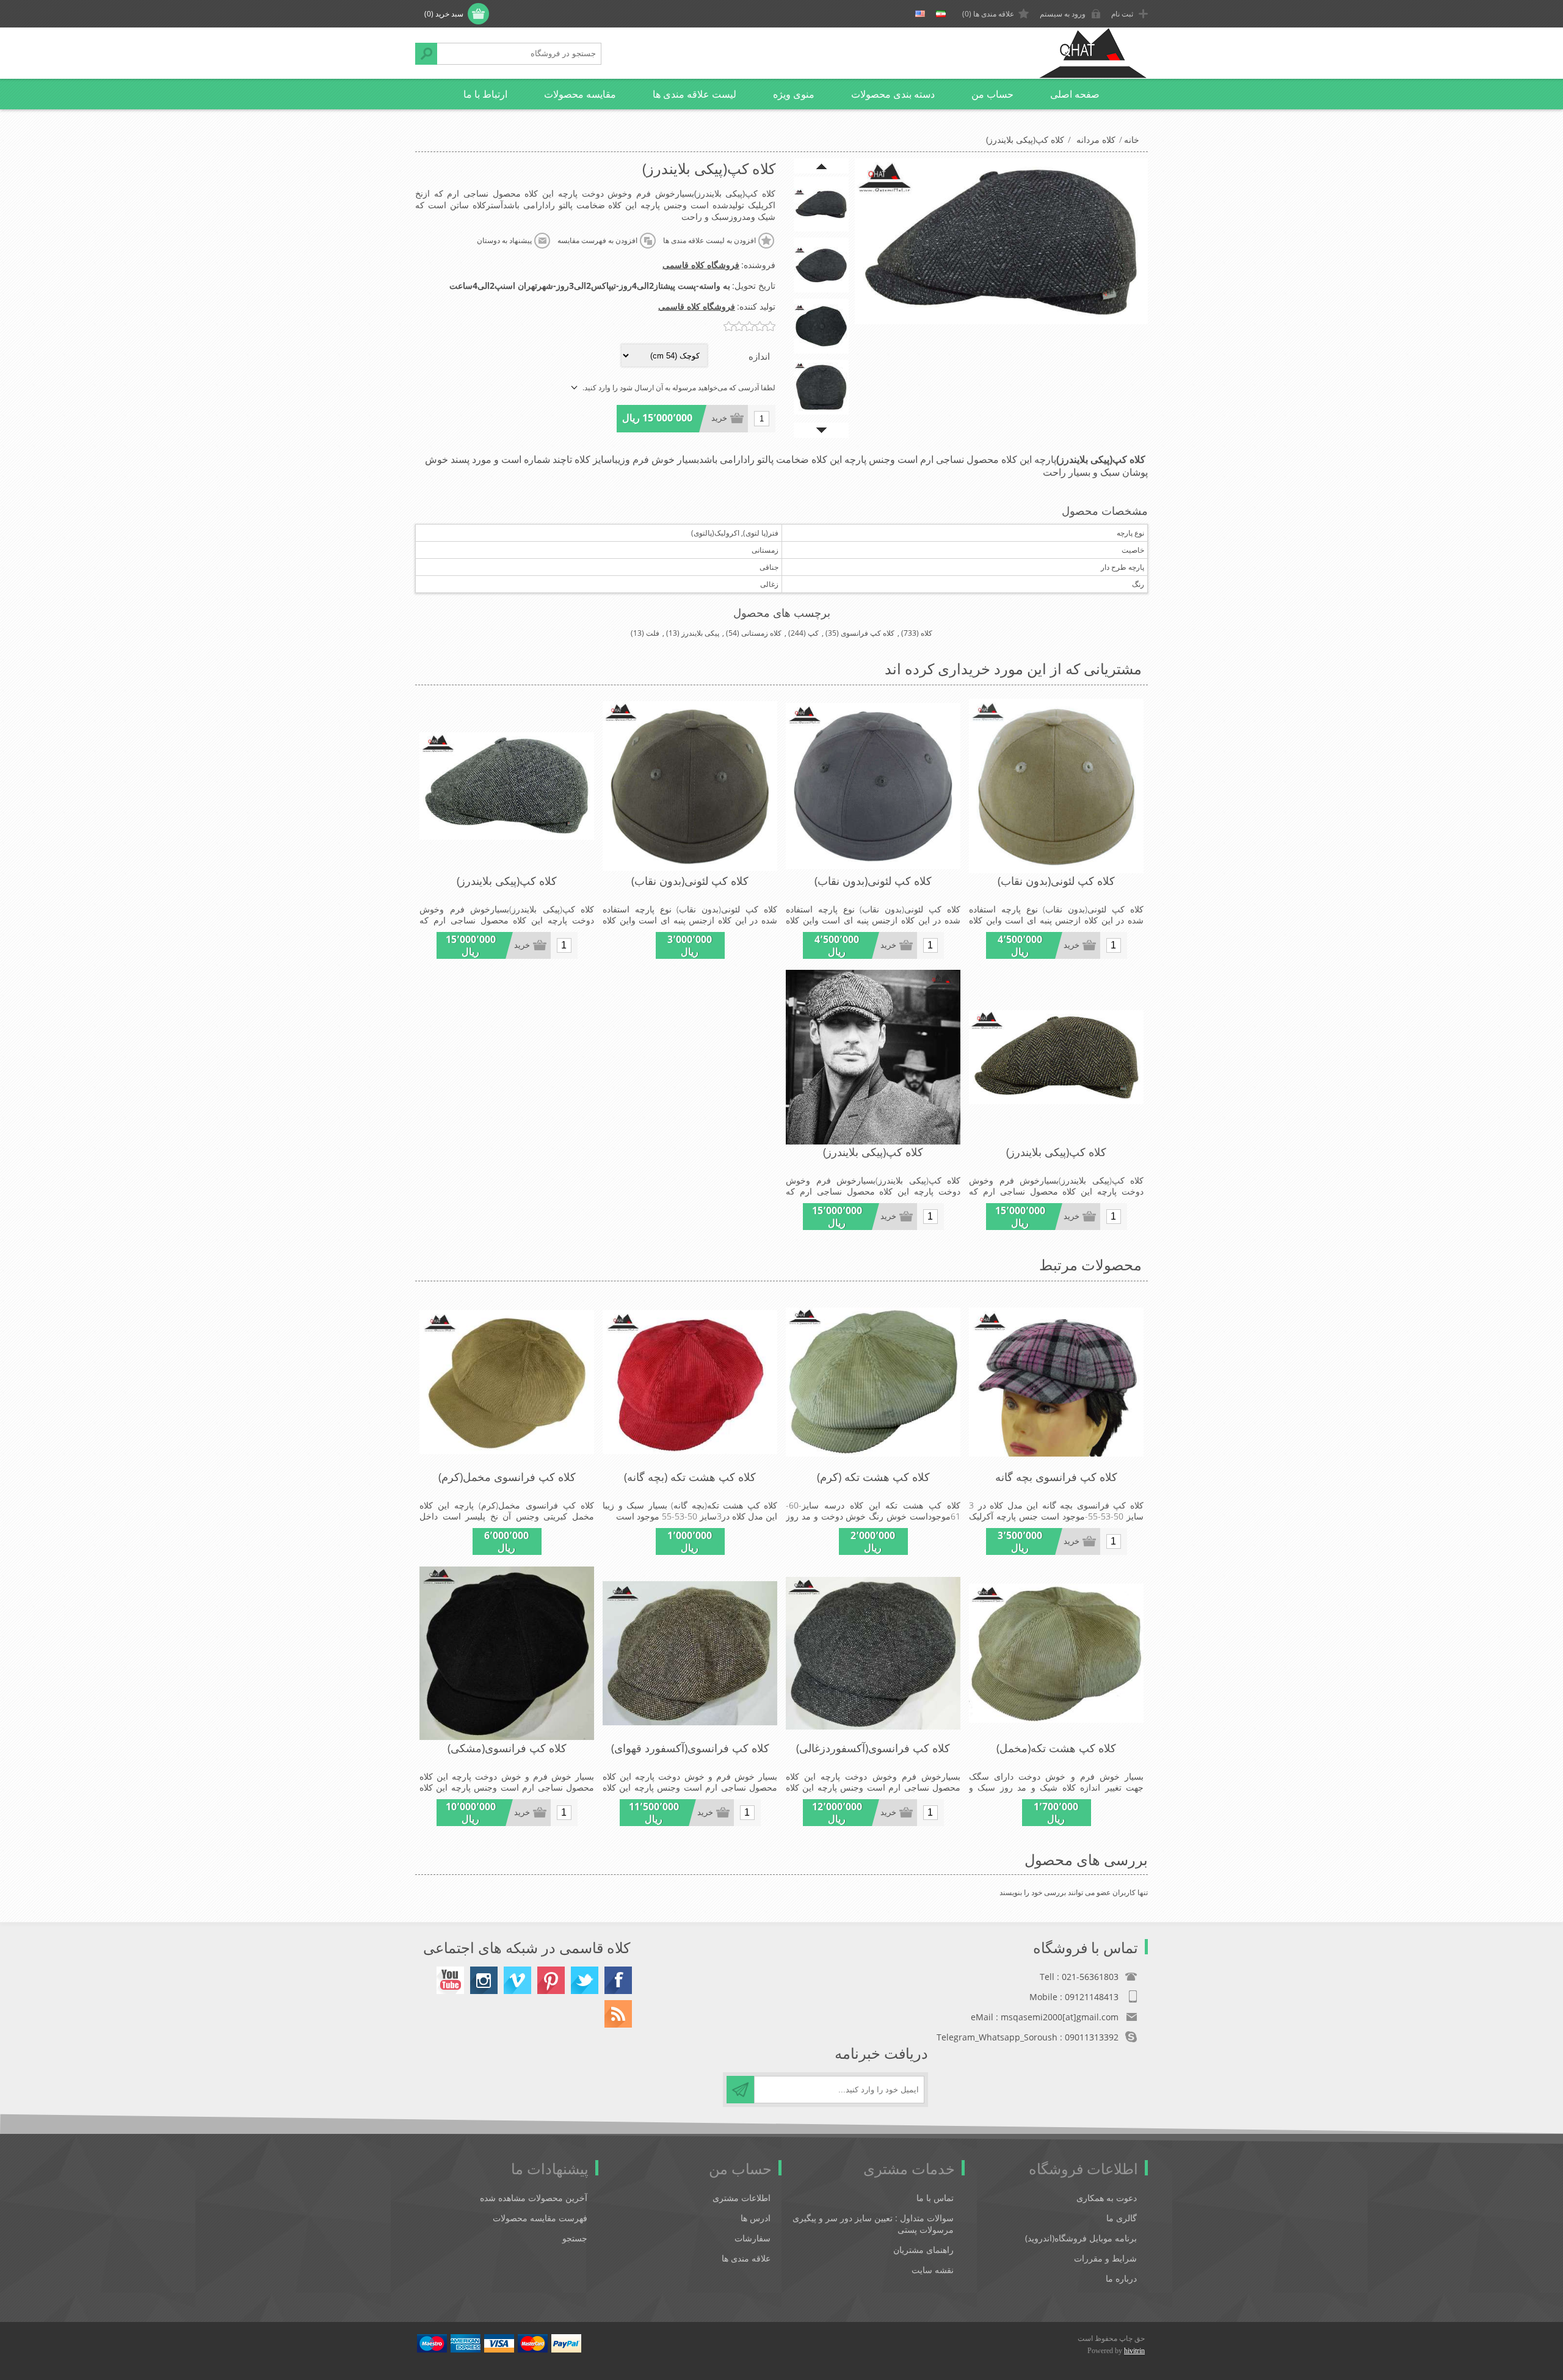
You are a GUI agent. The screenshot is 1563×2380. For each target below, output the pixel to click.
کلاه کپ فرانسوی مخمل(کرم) (507, 1477)
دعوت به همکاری (1107, 2198)
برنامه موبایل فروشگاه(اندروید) (1081, 2238)
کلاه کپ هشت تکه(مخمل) (1056, 1748)
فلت (653, 633)
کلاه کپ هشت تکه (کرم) (873, 1477)
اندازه (759, 356)
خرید (719, 418)
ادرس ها (756, 2218)
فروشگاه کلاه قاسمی (701, 265)
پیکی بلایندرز (700, 633)
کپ (813, 633)
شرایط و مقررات (1105, 2258)
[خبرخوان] (618, 2014)
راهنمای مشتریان (923, 2250)
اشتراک (740, 2090)
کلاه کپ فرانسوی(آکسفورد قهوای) (690, 1748)
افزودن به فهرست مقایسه (597, 241)
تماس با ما (935, 2198)
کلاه (927, 633)
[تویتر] (585, 1980)
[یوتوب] (450, 1980)
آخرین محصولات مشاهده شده (534, 2198)
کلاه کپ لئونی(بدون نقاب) (1056, 881)
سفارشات (752, 2238)
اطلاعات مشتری (742, 2198)
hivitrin (1134, 2351)
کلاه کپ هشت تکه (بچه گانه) (690, 1477)
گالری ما (1122, 2218)
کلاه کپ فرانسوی (868, 633)
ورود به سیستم (1063, 14)
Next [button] (821, 430)
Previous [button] (821, 166)
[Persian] (941, 14)
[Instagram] (484, 1980)
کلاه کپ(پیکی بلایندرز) (507, 881)
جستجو (426, 54)
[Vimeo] (517, 1980)
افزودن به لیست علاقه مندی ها (709, 241)
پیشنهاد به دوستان (504, 241)
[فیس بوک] (618, 1980)
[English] (920, 14)
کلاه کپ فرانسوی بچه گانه (1056, 1477)
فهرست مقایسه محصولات (540, 2218)
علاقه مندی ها (746, 2258)
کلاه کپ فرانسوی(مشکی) (507, 1748)
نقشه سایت (933, 2270)
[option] (821, 204)
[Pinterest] (551, 1980)
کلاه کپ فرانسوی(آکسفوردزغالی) (873, 1748)
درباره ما (1121, 2278)
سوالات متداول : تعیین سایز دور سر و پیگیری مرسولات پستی (873, 2224)
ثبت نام (1122, 14)
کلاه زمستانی (761, 633)
